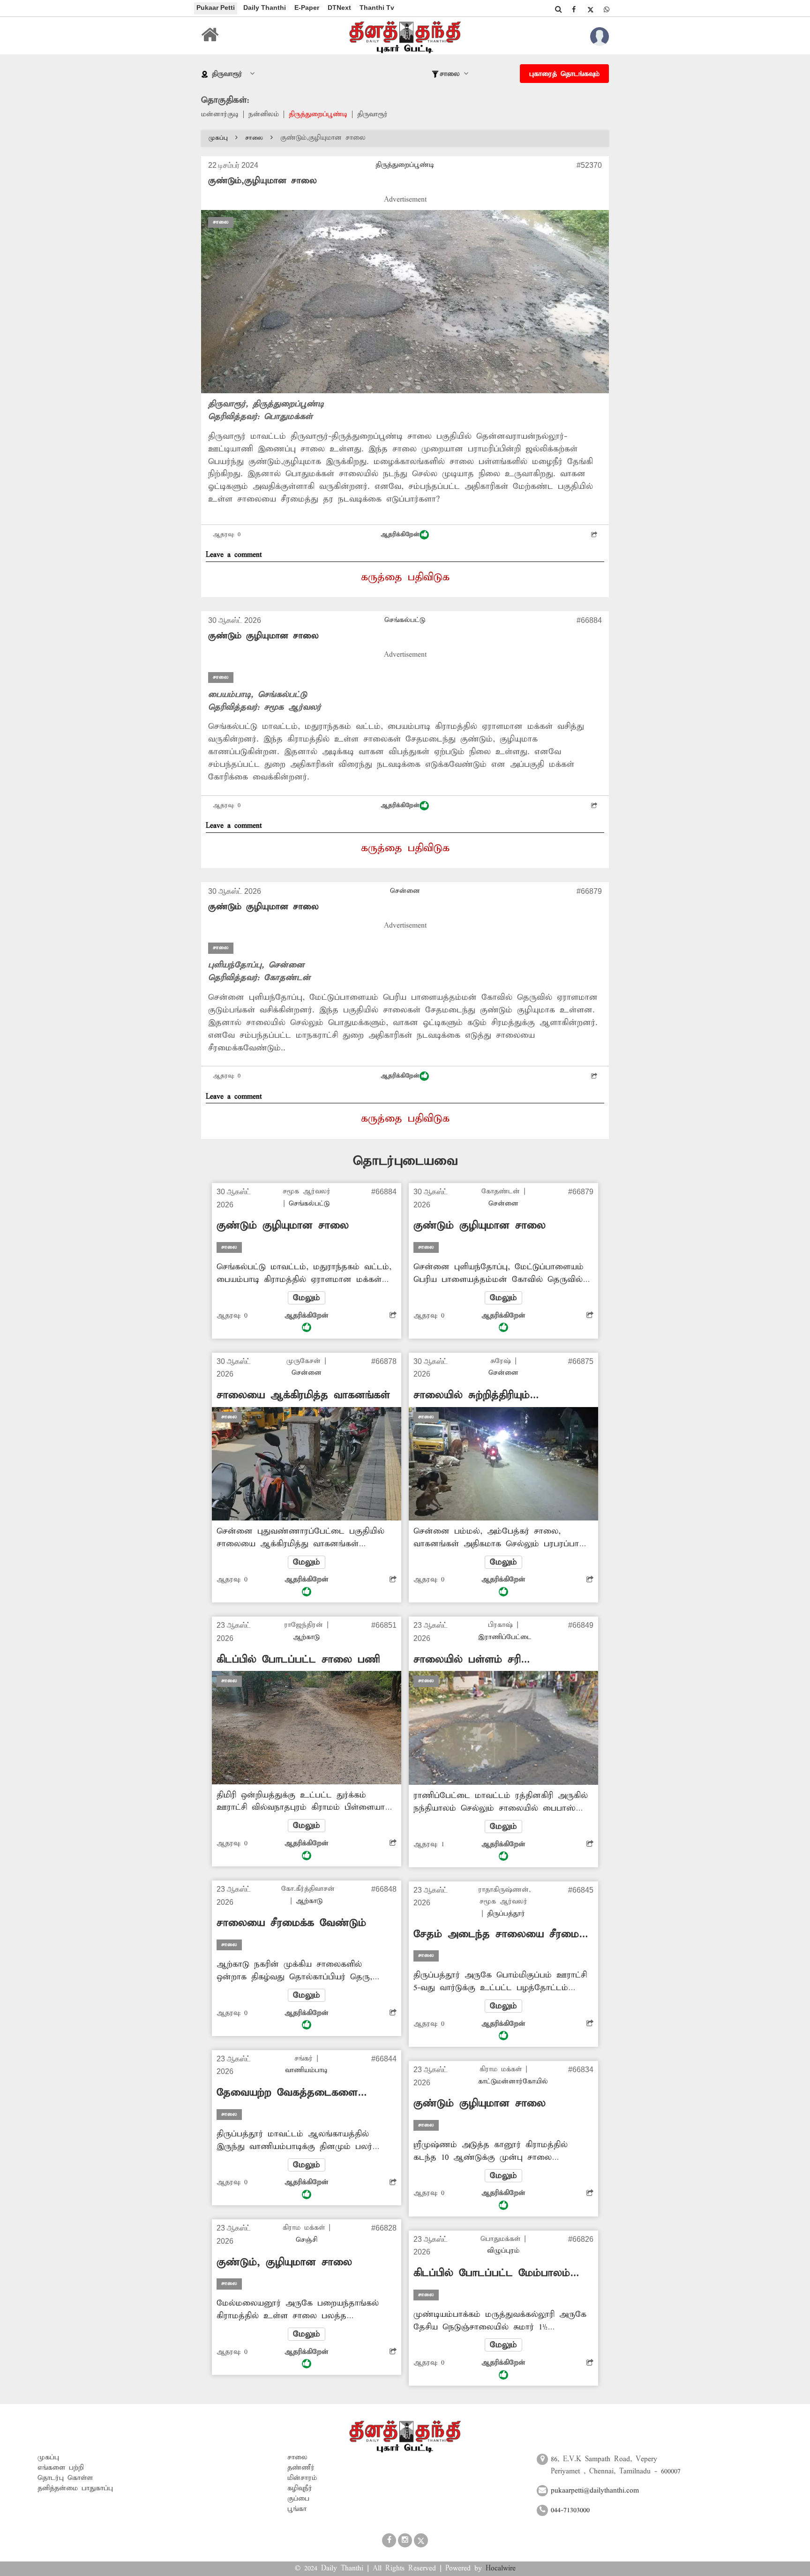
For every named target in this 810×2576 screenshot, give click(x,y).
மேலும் (307, 1298)
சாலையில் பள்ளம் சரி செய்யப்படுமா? (467, 1660)
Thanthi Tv (377, 7)
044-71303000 (570, 2510)
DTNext (339, 7)
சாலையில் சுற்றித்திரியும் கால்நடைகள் (472, 1396)
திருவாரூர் (372, 114)
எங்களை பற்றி (61, 2468)
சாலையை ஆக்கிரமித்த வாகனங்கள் (303, 1395)
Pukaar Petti (216, 7)
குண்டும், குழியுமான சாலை (284, 2262)
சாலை (254, 138)
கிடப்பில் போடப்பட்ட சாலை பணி (298, 1660)
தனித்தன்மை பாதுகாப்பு (75, 2488)
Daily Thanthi (265, 7)
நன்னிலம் (264, 114)
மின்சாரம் (302, 2478)
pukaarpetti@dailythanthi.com (595, 2491)
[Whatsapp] (607, 9)
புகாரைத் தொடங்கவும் (564, 74)
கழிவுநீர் (300, 2488)
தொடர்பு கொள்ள (65, 2478)
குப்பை (298, 2499)
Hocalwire (501, 2569)
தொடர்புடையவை (405, 1161)
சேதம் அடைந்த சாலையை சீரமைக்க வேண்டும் (503, 1935)
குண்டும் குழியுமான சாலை (263, 636)
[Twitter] (590, 9)
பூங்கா (297, 2509)
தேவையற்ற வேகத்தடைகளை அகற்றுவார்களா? (287, 2093)
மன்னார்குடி (220, 114)
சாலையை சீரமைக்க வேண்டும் (291, 1923)
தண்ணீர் (301, 2468)
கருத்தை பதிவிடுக (405, 577)
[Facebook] (574, 9)
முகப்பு (218, 138)
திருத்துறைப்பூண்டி (318, 114)
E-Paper (307, 7)
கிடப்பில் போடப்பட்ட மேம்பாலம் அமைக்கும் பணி (492, 2273)
